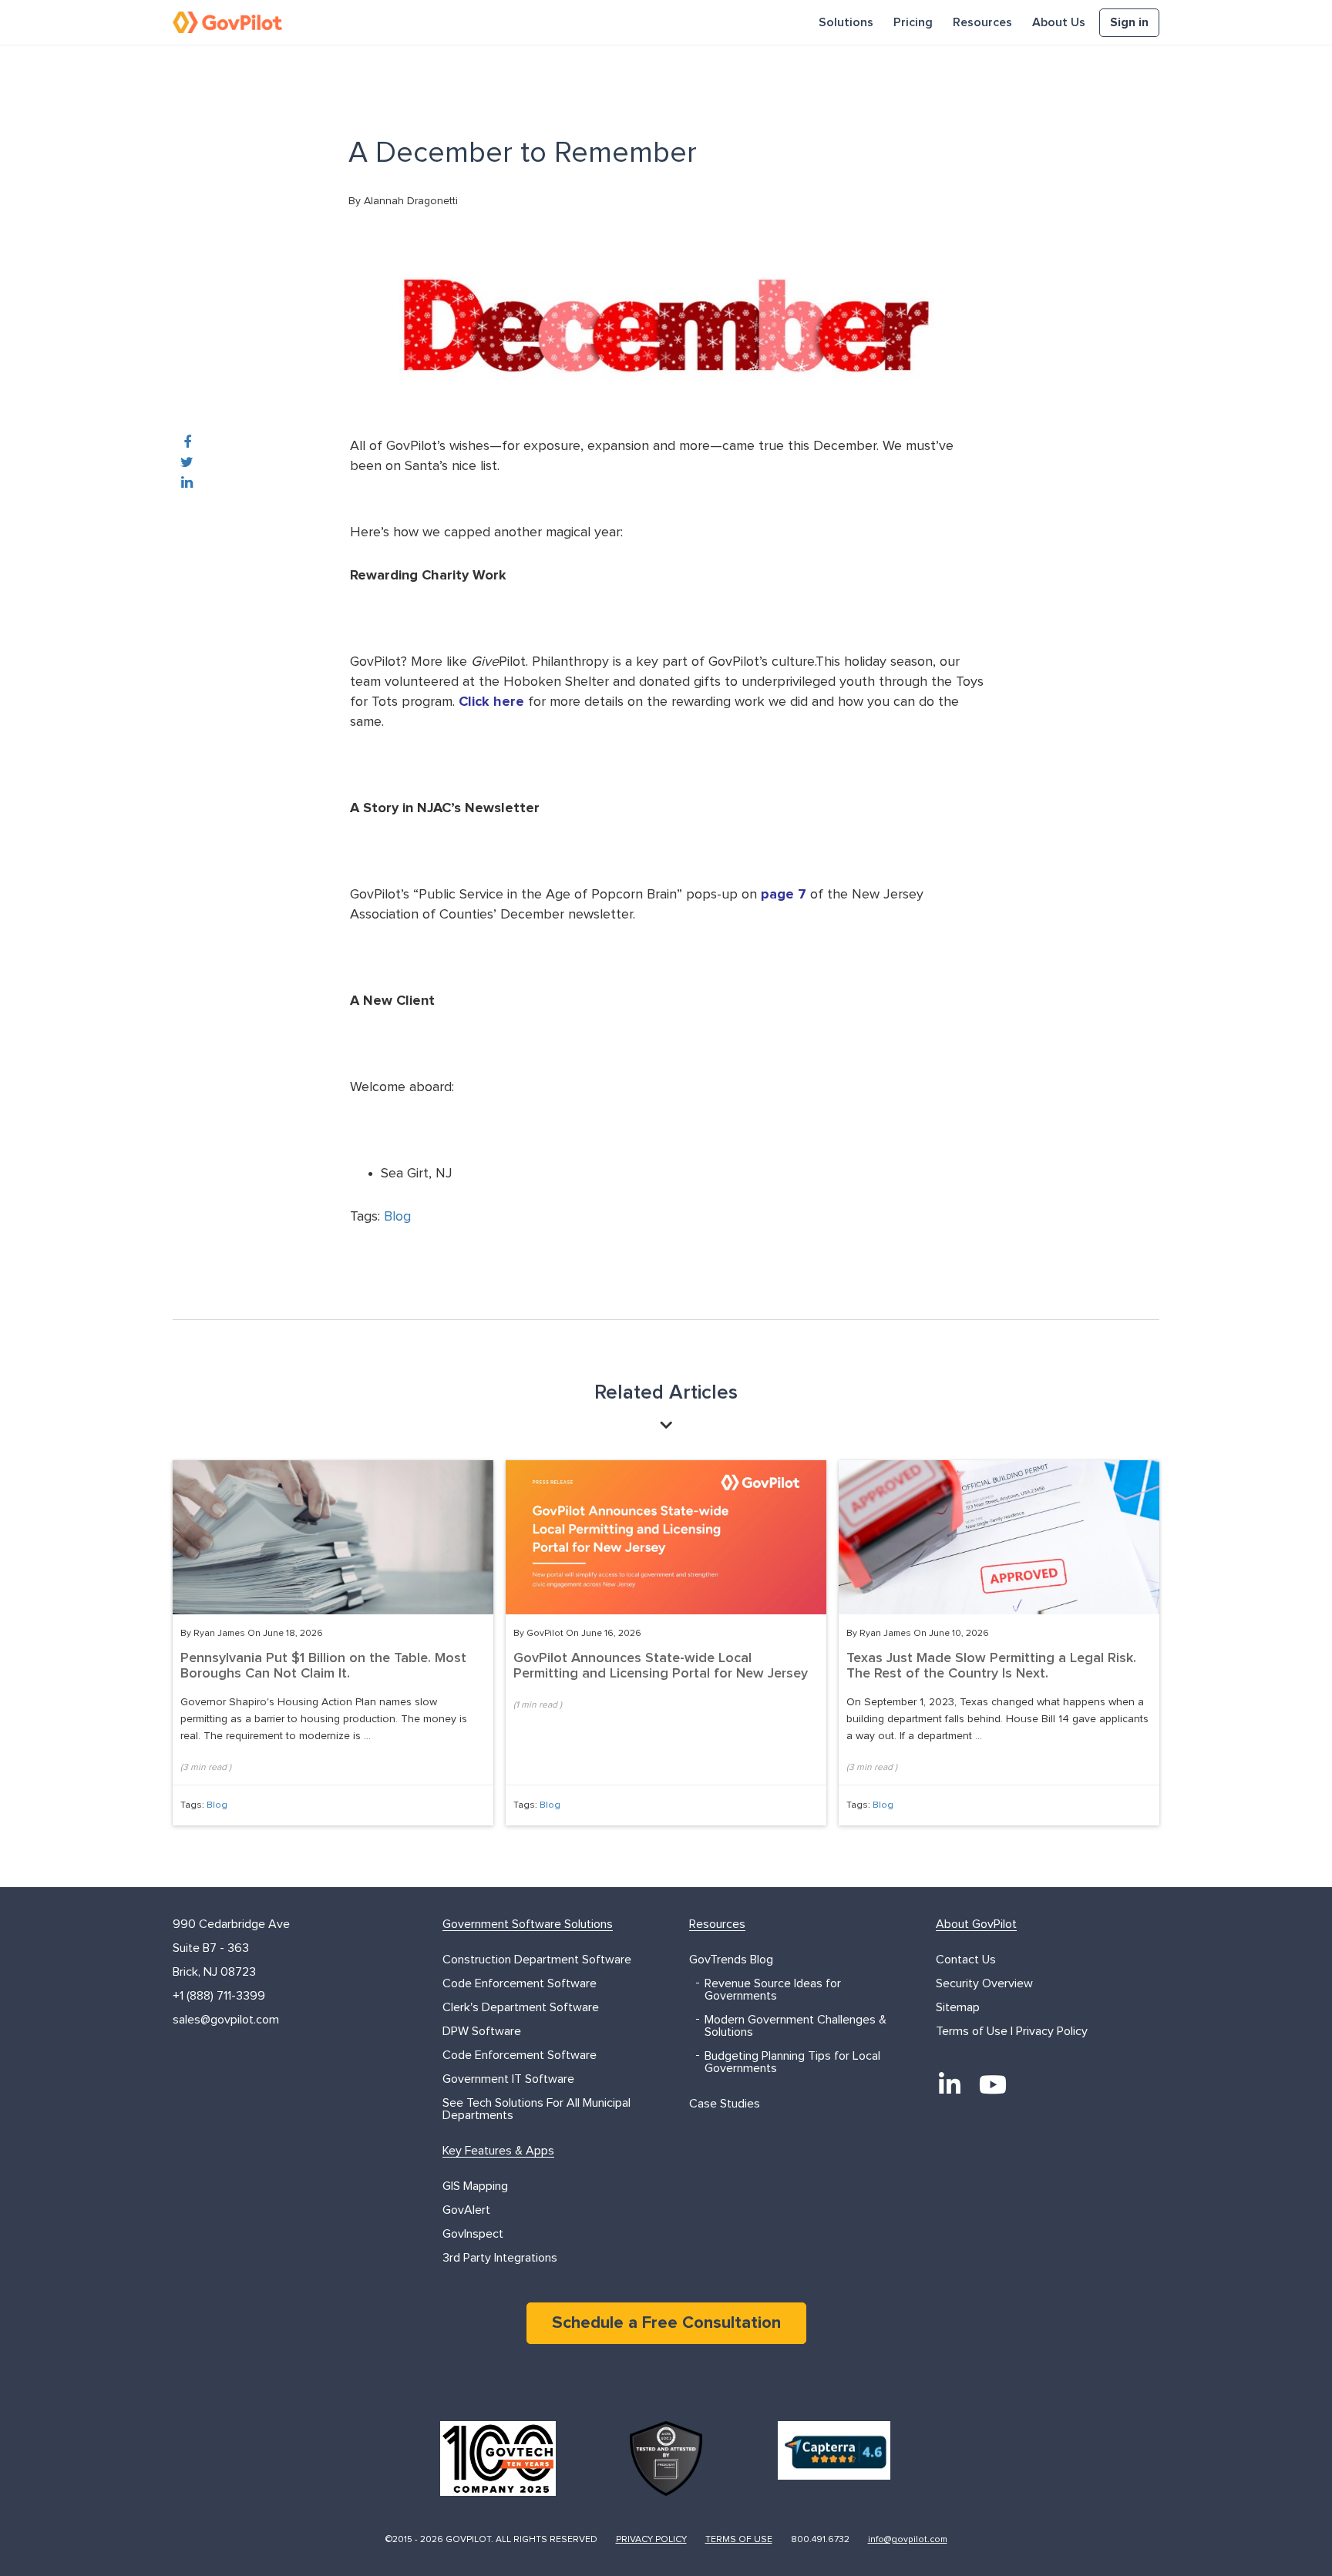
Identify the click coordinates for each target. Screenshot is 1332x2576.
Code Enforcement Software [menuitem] (520, 1983)
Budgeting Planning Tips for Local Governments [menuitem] (792, 2062)
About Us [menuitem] (1059, 22)
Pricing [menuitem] (913, 22)
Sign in (1129, 22)
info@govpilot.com (908, 2540)
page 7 (784, 895)
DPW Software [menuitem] (482, 2031)
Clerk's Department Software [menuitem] (521, 2007)
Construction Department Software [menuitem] (537, 1960)
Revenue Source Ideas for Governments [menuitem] (773, 1990)
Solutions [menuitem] (846, 22)
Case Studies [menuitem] (725, 2104)
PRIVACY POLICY (651, 2540)
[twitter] (187, 463)
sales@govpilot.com (226, 2020)
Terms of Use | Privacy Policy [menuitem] (1012, 2031)
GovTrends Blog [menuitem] (731, 1960)
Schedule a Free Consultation (666, 2323)
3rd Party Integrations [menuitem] (500, 2258)
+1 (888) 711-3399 (219, 1996)
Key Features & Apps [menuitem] (498, 2151)
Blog (397, 1217)
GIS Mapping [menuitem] (475, 2186)
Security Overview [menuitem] (984, 1983)
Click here (491, 702)
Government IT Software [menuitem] (508, 2079)
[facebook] (187, 443)
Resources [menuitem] (982, 22)
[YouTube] (993, 2084)
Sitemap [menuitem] (958, 2007)
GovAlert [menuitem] (466, 2210)
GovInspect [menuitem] (473, 2234)
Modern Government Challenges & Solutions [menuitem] (795, 2026)
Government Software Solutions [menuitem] (528, 1924)
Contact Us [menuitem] (966, 1960)
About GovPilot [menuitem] (976, 1924)
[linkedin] (187, 483)
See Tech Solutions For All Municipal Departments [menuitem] (536, 2109)
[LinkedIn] (950, 2084)
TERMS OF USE (739, 2540)
